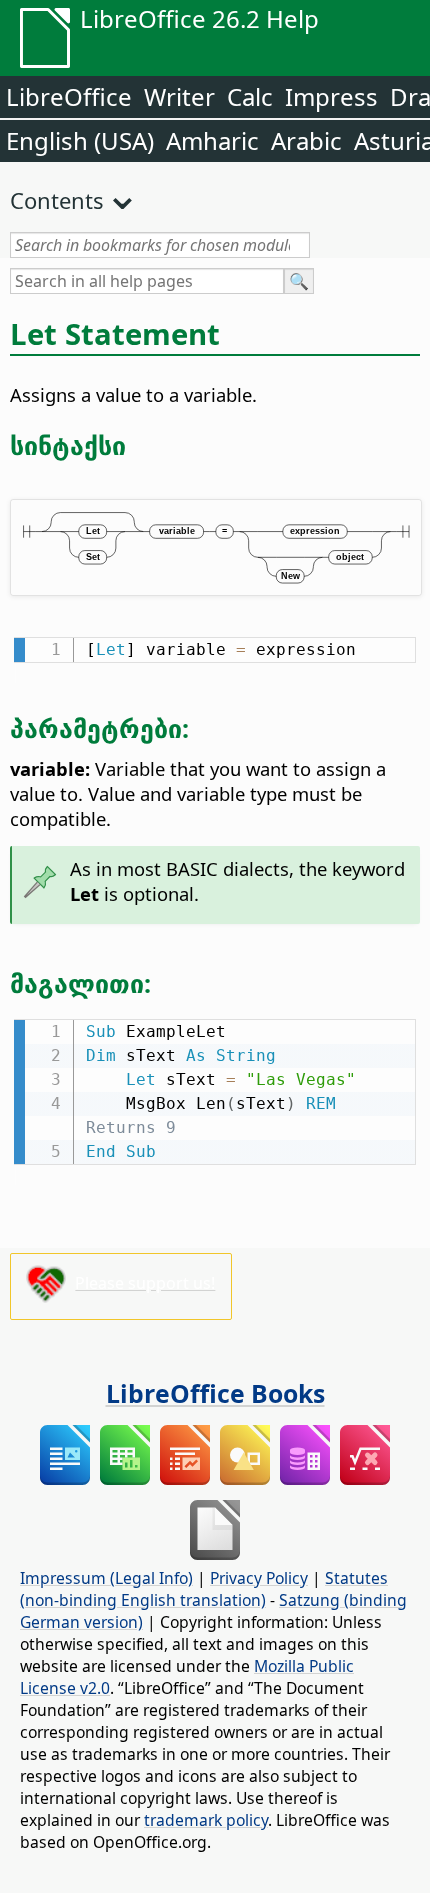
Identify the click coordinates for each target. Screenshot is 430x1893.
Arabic (306, 140)
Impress (331, 96)
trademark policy (206, 1820)
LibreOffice (69, 96)
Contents (57, 200)
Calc (250, 96)
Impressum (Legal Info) (106, 1578)
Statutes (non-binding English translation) (204, 1589)
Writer (179, 96)
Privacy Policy (259, 1578)
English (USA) (80, 140)
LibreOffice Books (215, 1393)
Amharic (212, 140)
